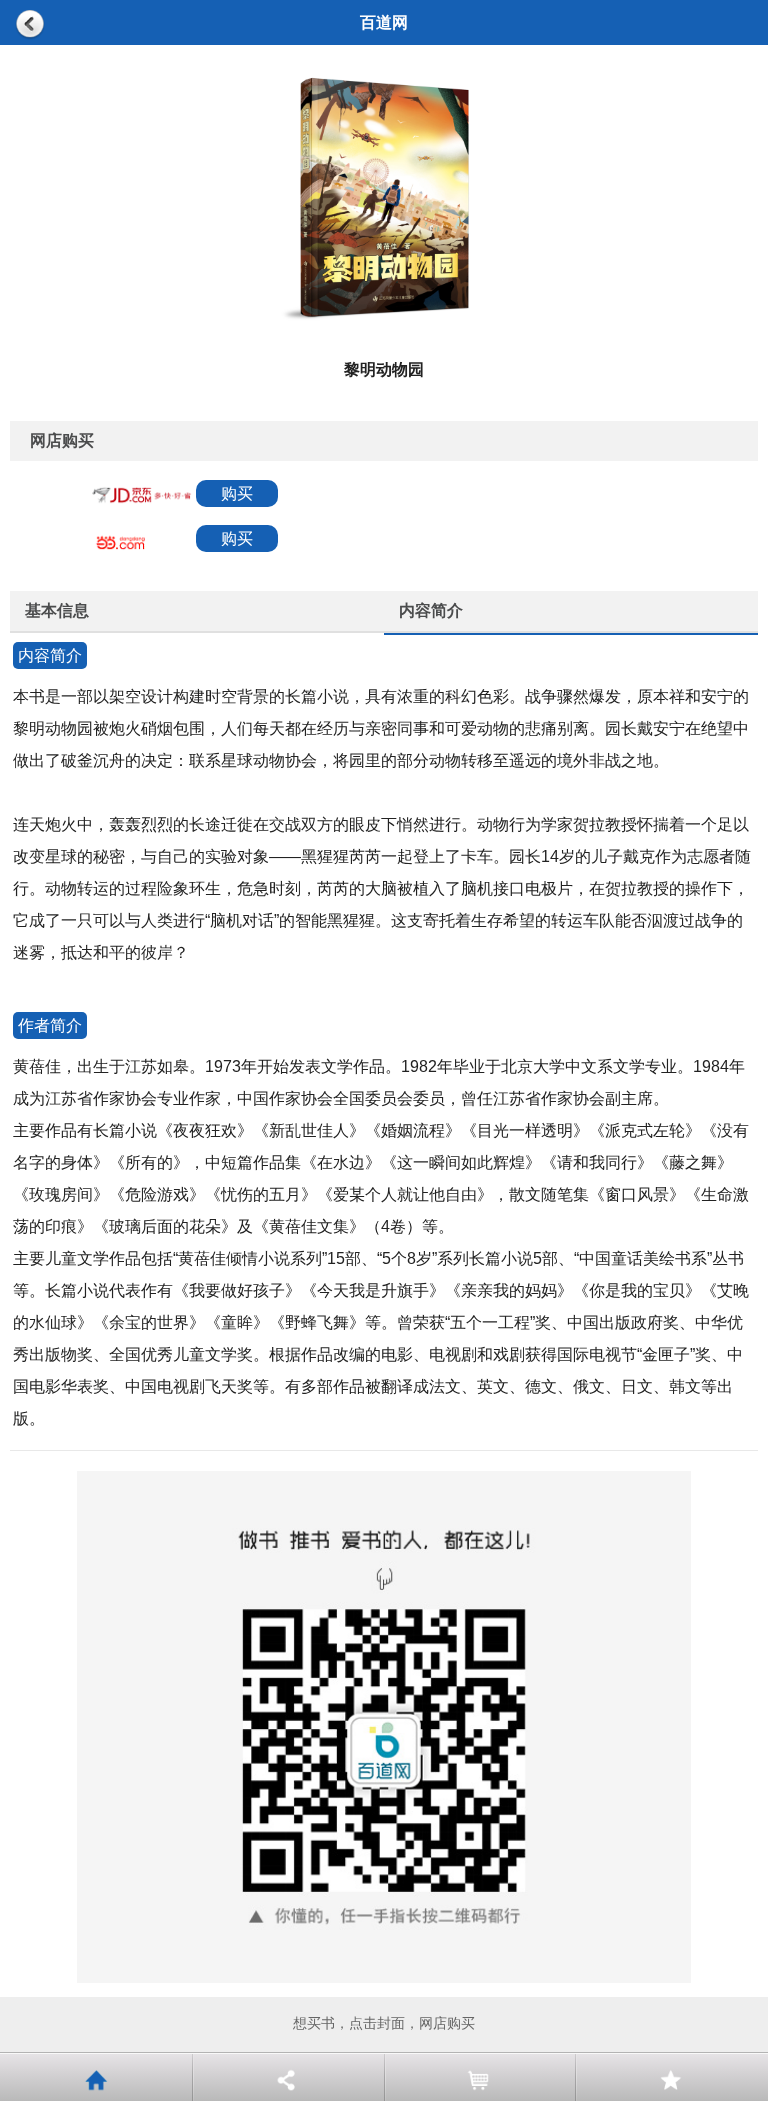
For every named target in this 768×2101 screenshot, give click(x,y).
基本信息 (57, 610)
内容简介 (431, 610)
